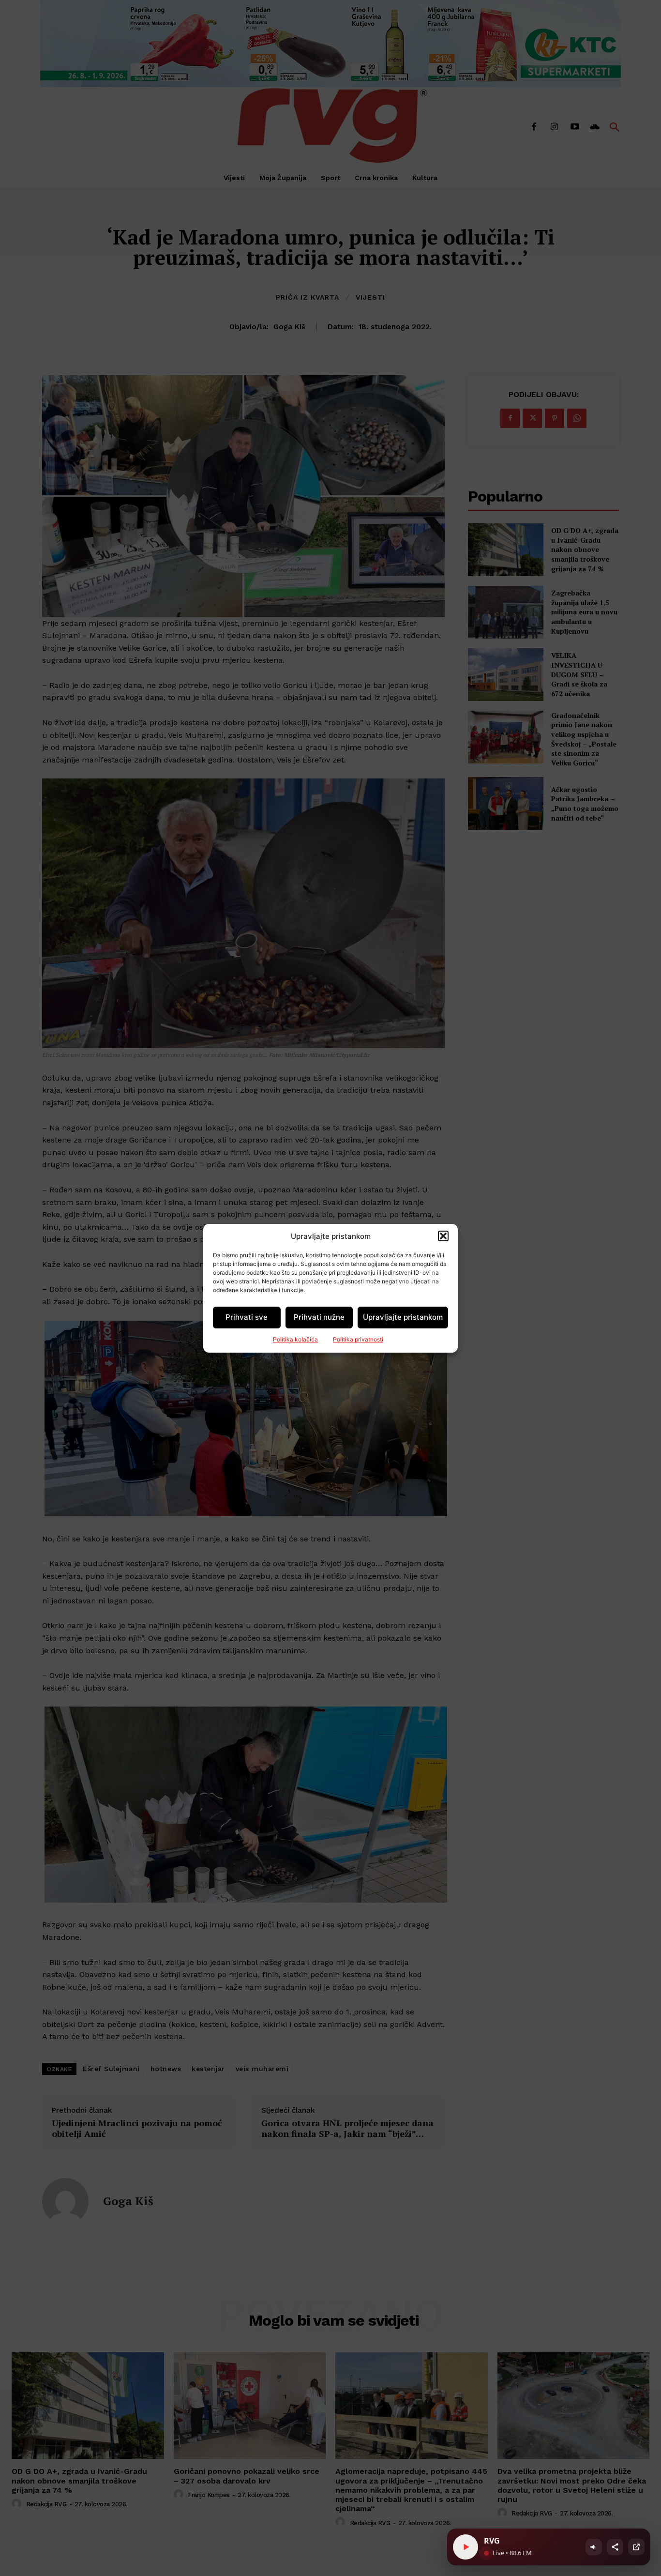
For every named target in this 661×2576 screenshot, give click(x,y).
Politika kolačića (295, 1339)
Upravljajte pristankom (403, 1317)
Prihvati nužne (319, 1317)
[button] (443, 1236)
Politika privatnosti (358, 1339)
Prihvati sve (247, 1317)
